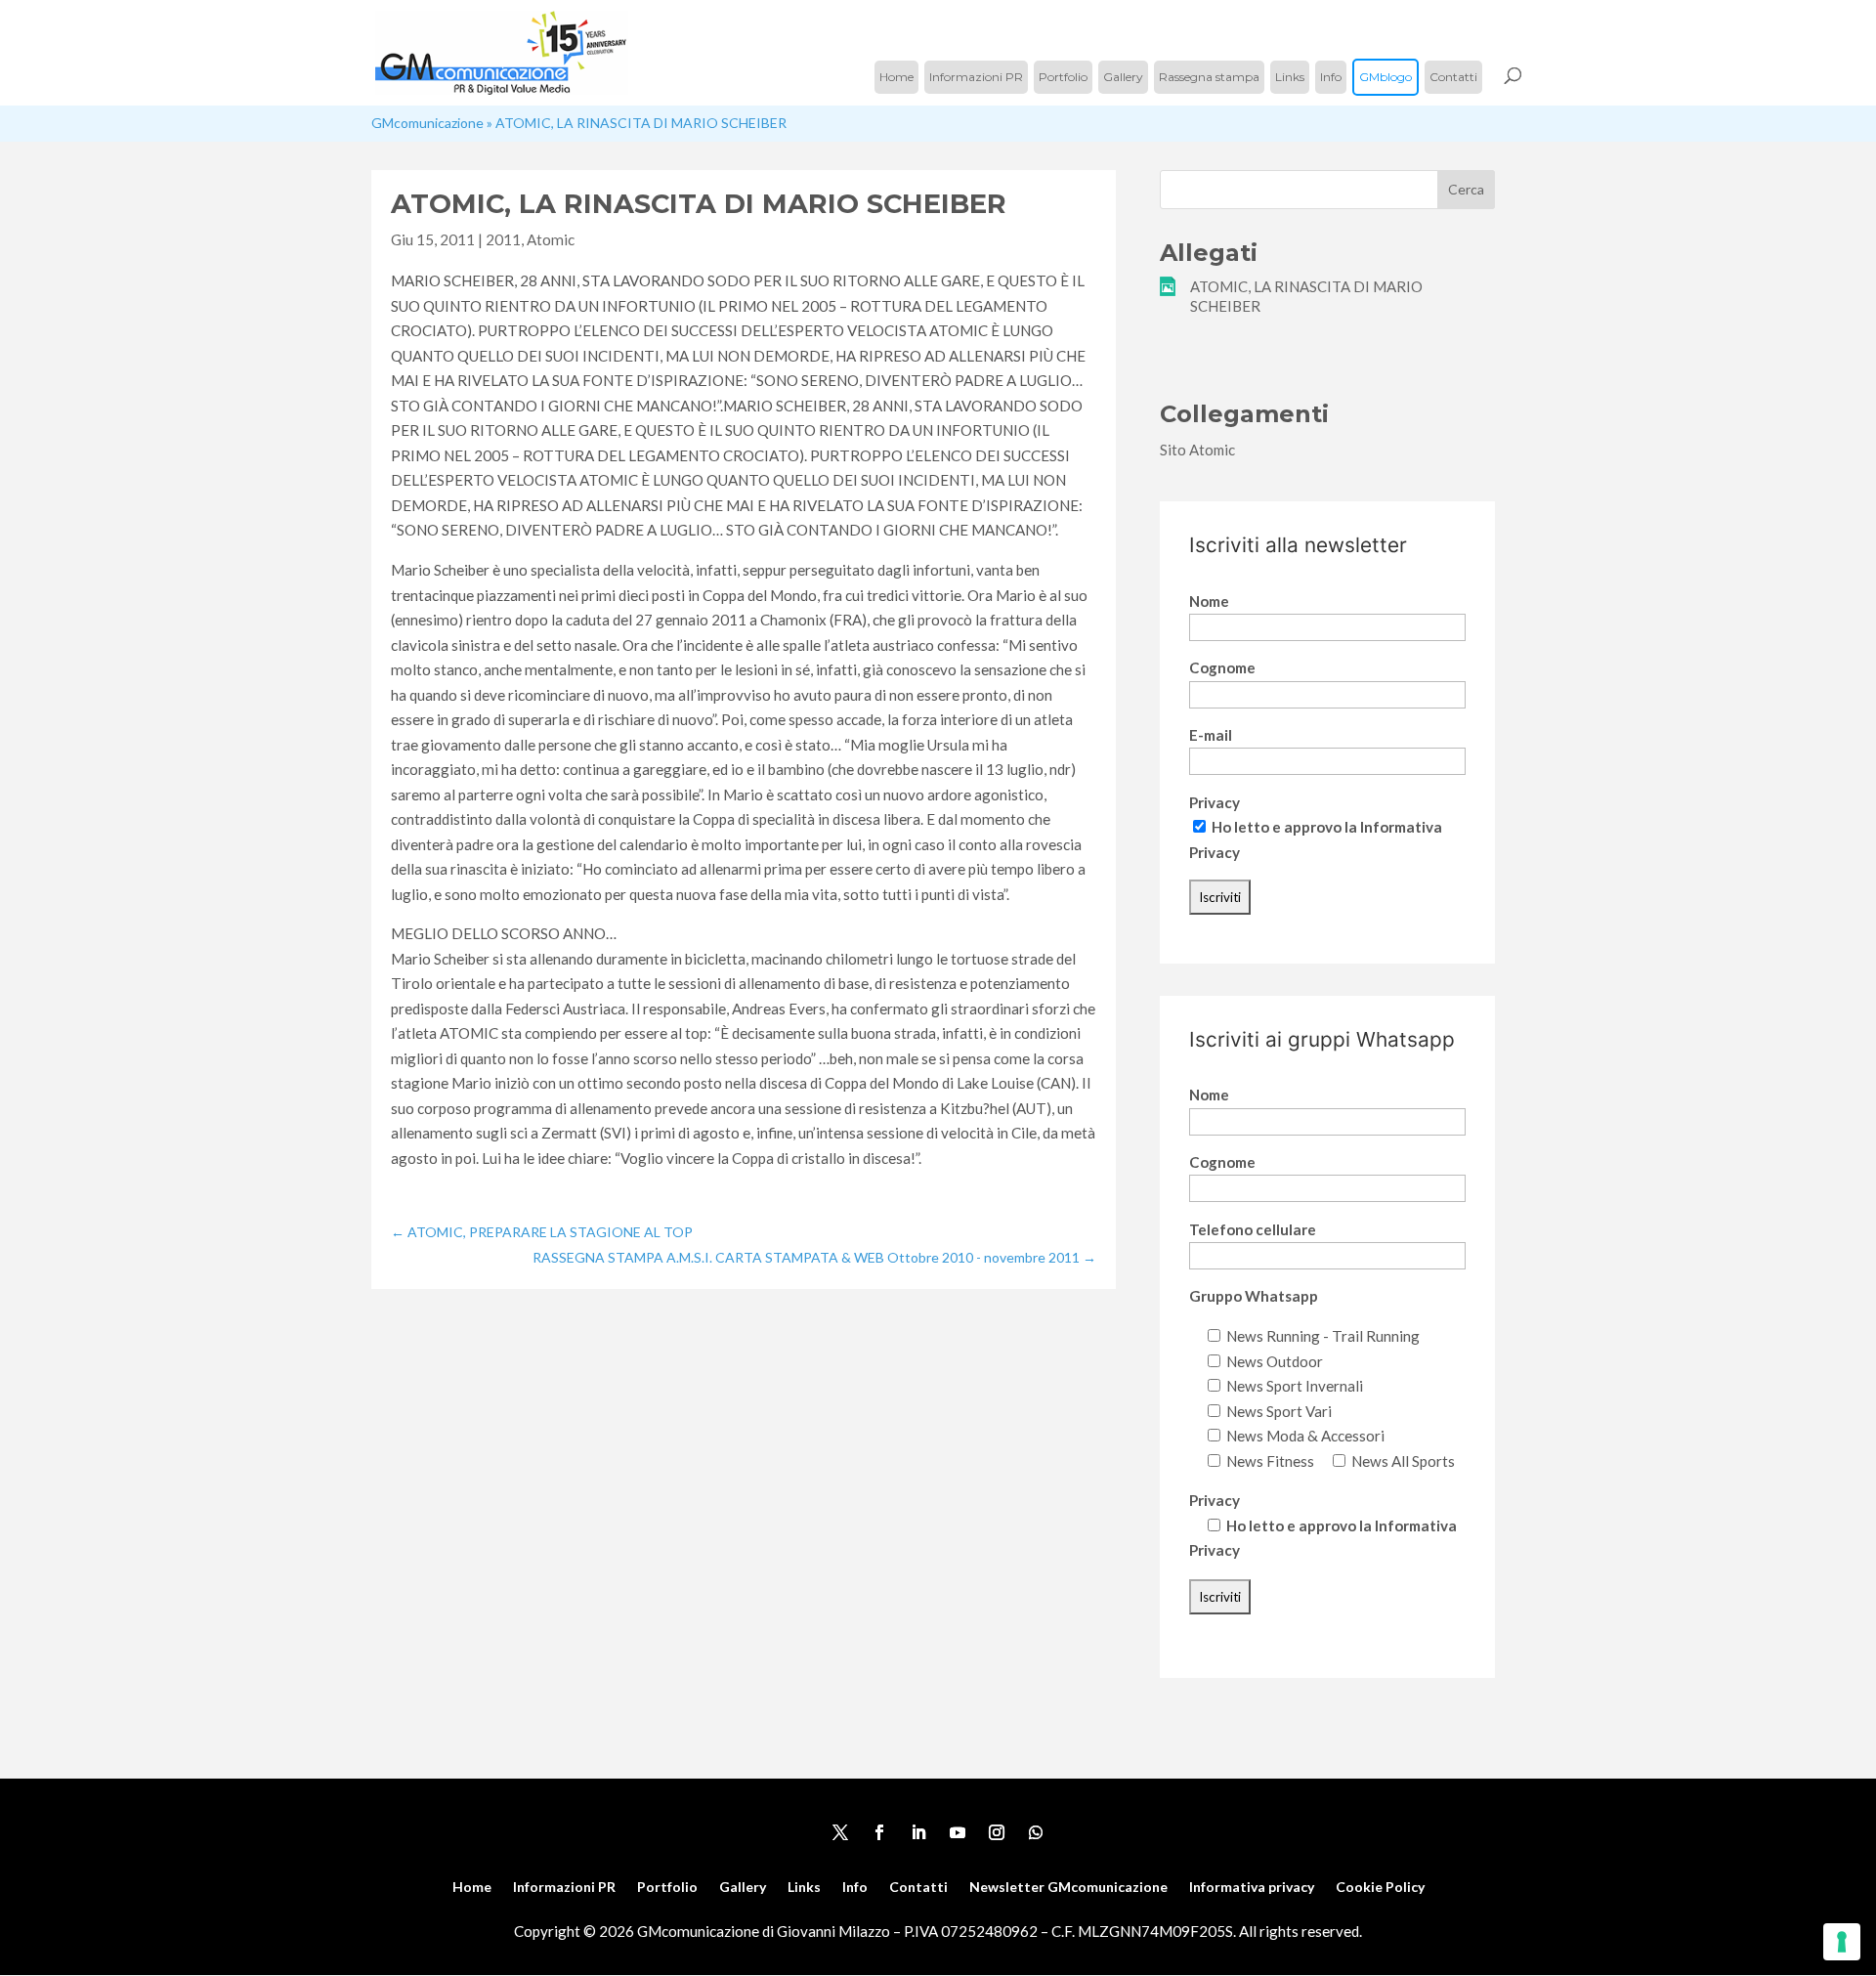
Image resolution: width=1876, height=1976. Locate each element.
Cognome (1222, 667)
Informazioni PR (976, 77)
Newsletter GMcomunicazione (1068, 1888)
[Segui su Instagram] (997, 1832)
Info (1331, 77)
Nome (1209, 601)
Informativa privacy (1252, 1888)
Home (896, 77)
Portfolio (1063, 77)
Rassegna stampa (1209, 77)
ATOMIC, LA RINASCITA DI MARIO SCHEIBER (1306, 296)
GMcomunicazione (427, 123)
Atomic (551, 239)
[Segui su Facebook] (879, 1832)
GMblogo (1386, 77)
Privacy (1215, 802)
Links (1290, 77)
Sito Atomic (1197, 450)
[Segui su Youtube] (958, 1832)
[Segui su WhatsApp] (1036, 1832)
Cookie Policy (1380, 1888)
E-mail (1211, 735)
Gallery (1123, 77)
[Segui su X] (840, 1832)
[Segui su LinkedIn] (918, 1832)
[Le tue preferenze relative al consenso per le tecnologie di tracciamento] (1842, 1942)
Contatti (1453, 77)
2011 (503, 239)
